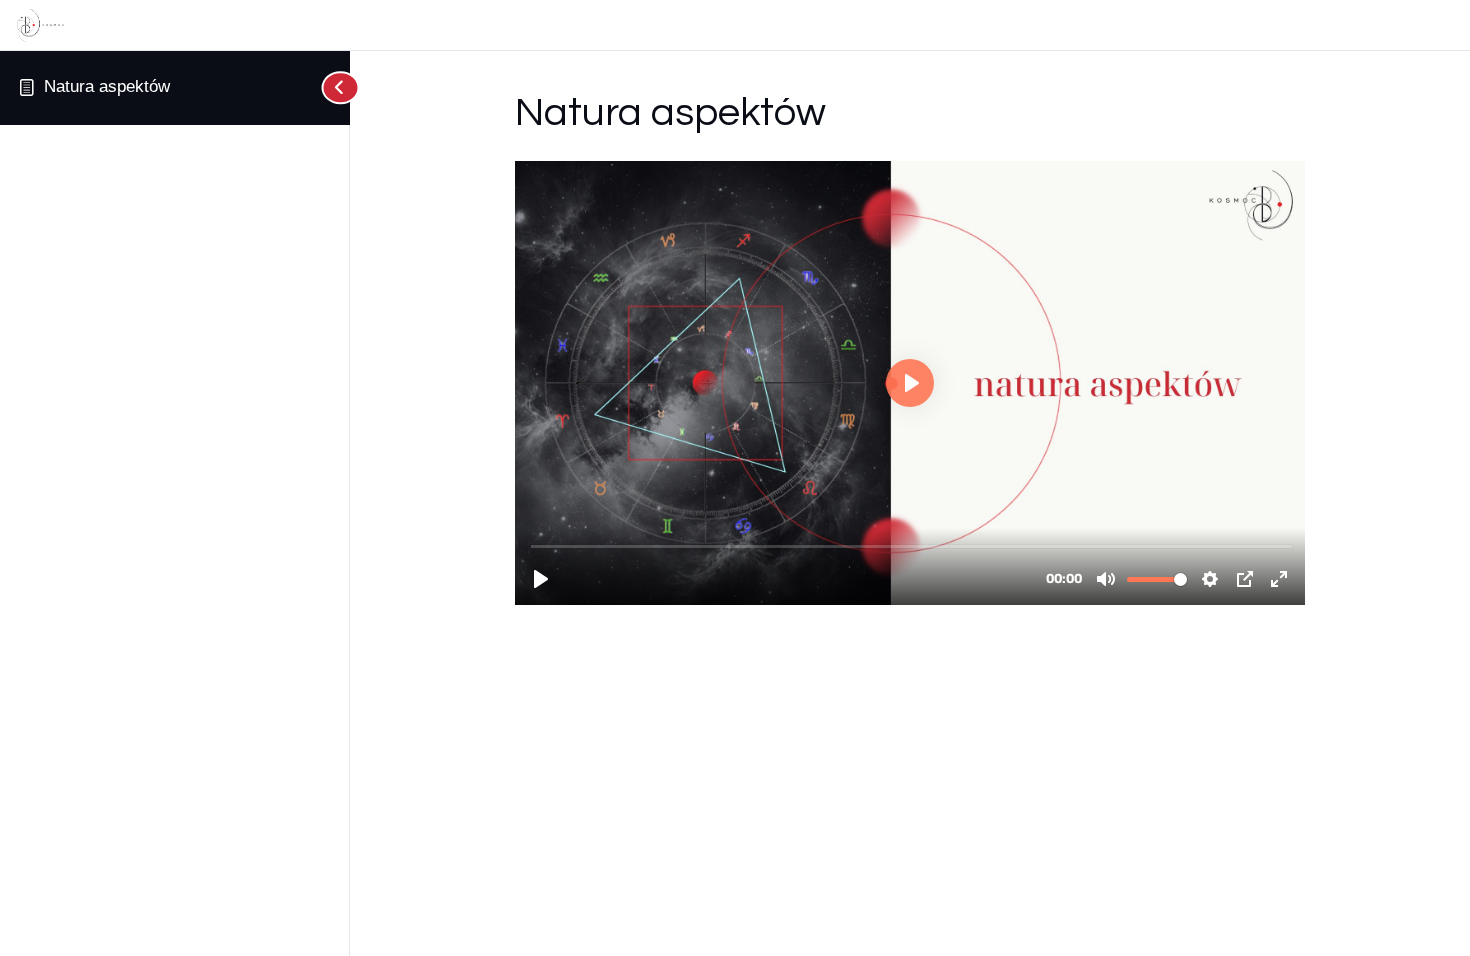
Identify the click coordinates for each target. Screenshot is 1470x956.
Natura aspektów (107, 86)
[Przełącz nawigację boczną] (330, 87)
